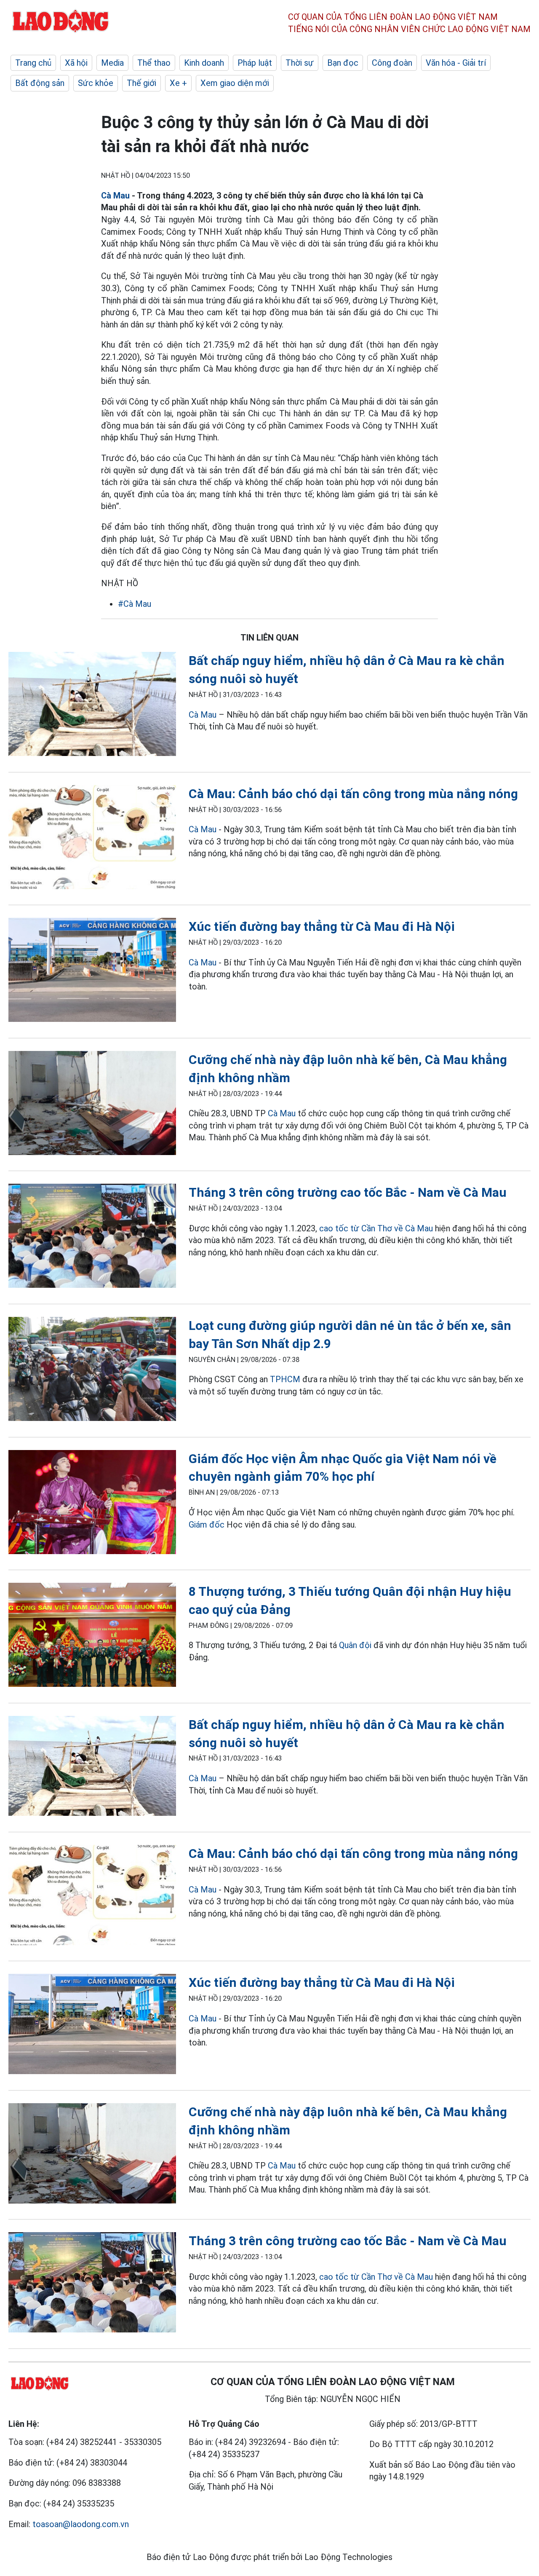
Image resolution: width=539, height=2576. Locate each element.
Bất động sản (40, 83)
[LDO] (92, 706)
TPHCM (285, 1379)
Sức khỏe (96, 83)
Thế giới (141, 83)
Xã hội (76, 63)
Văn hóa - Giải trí (456, 63)
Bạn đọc (343, 63)
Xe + (178, 83)
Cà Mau (115, 196)
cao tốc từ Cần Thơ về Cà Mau (376, 1228)
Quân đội (355, 1645)
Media (112, 63)
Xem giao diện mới (235, 83)
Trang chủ (33, 63)
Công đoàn (392, 63)
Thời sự (300, 63)
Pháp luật (255, 63)
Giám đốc (207, 1525)
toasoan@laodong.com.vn (81, 2524)
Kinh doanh (204, 63)
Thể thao (154, 63)
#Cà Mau (135, 604)
